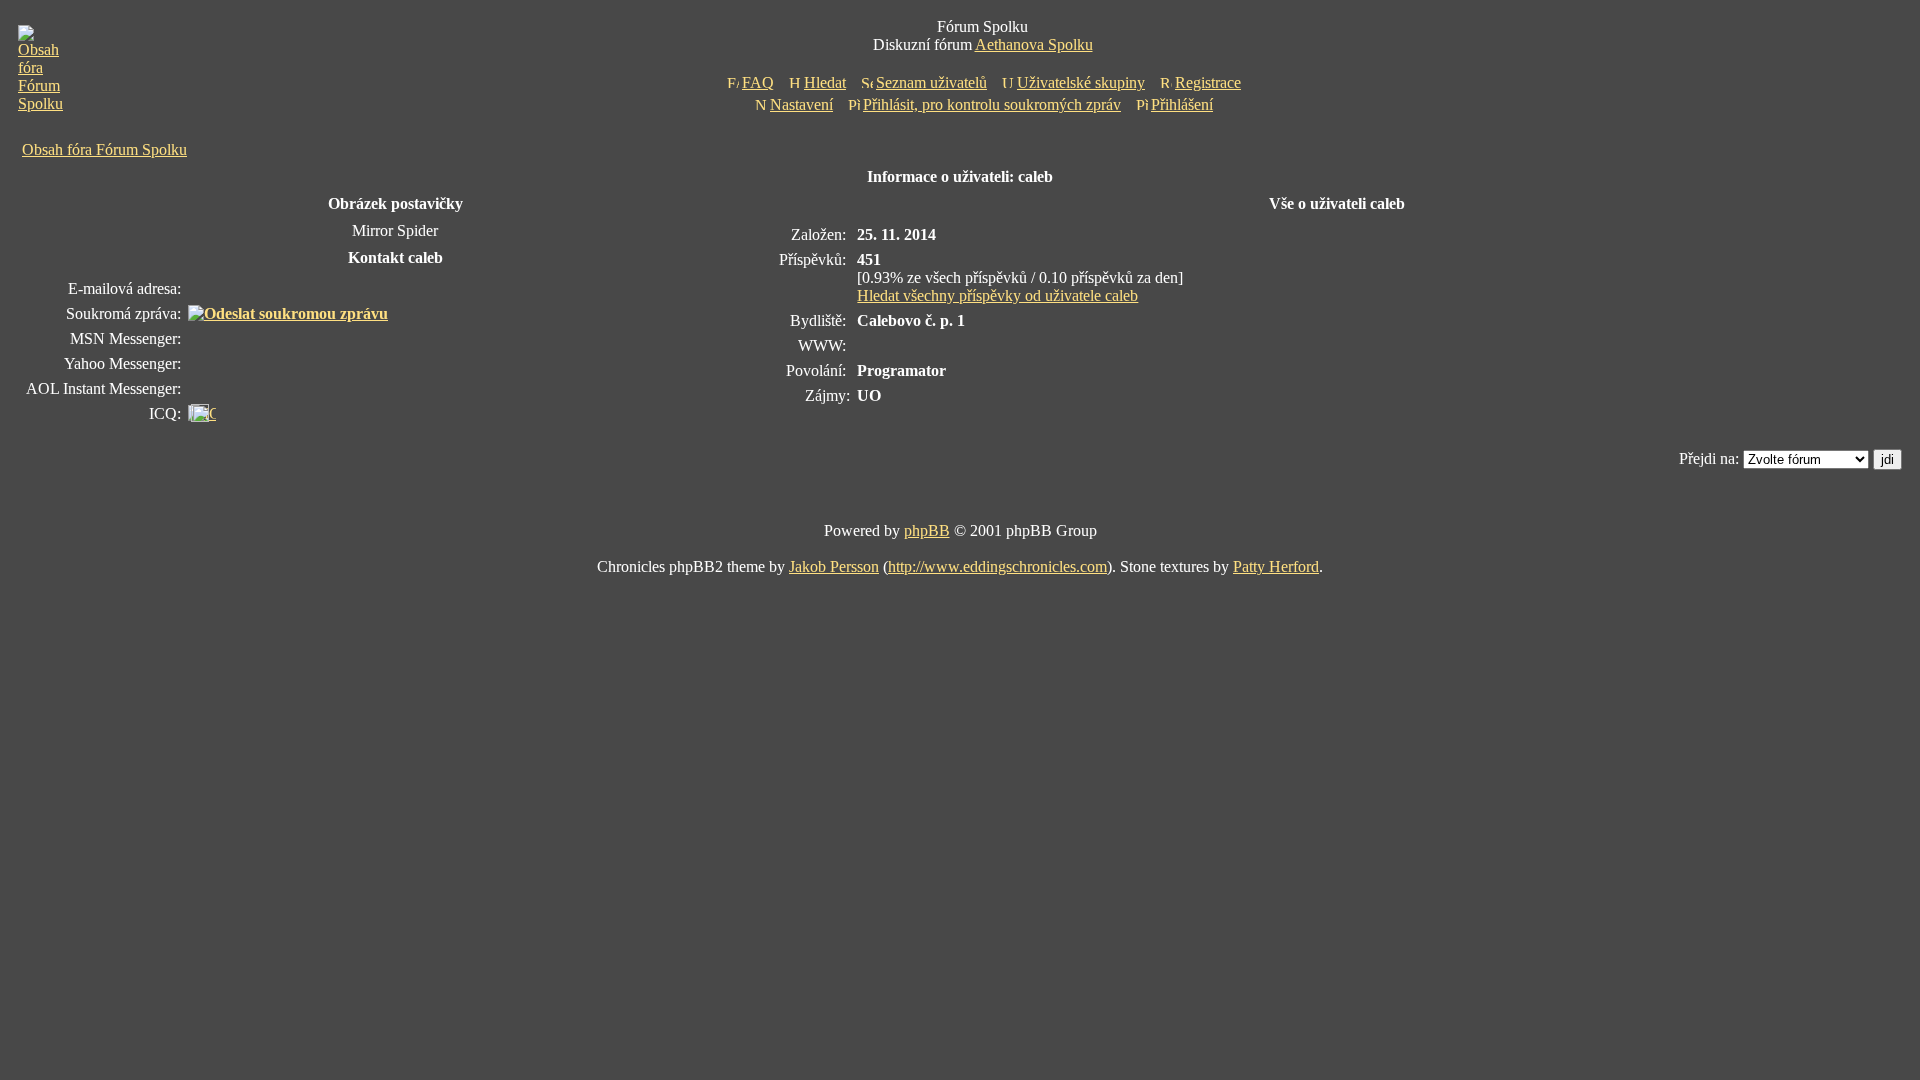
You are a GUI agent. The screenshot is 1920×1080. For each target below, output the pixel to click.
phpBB (927, 530)
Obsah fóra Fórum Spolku (104, 149)
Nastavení (801, 104)
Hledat (825, 82)
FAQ (758, 82)
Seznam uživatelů (931, 82)
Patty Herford (1276, 566)
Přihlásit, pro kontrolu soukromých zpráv (992, 104)
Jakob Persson (834, 566)
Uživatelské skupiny (1081, 82)
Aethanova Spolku (1034, 44)
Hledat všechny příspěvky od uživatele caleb (997, 295)
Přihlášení (1182, 104)
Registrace (1208, 82)
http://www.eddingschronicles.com (997, 566)
